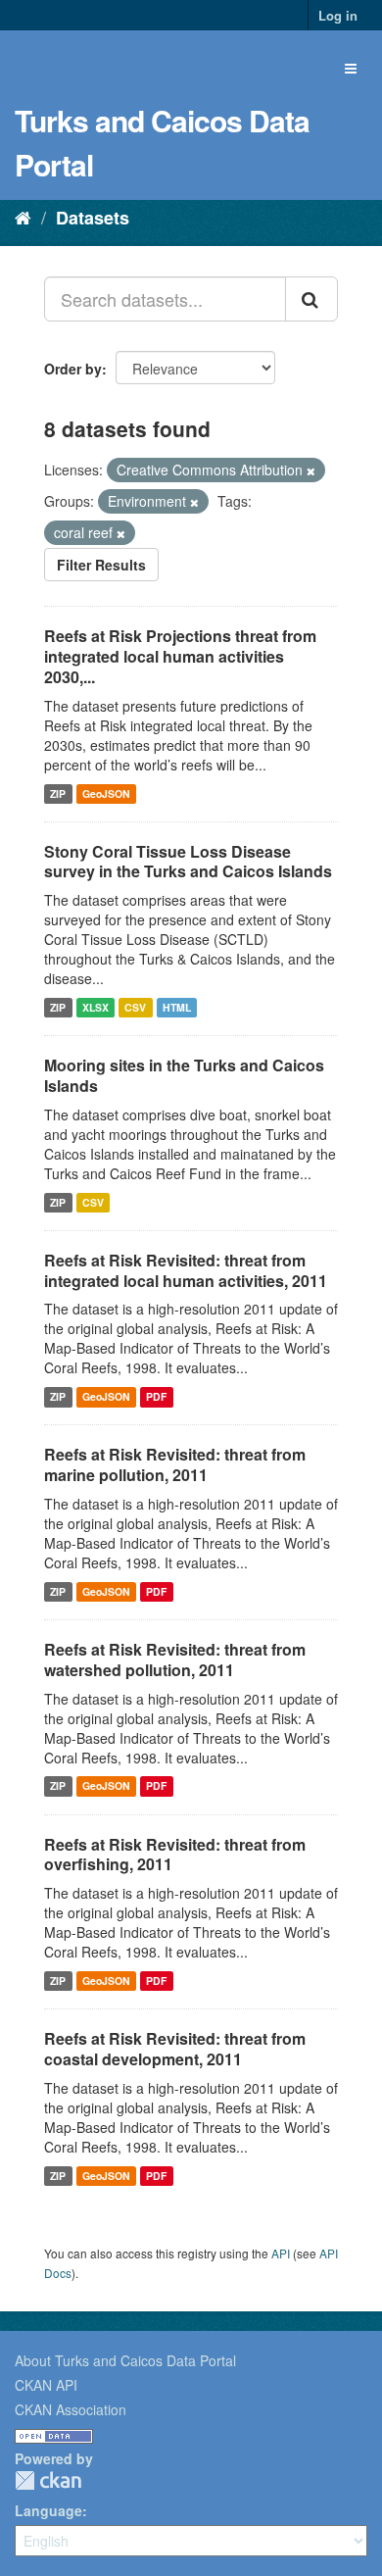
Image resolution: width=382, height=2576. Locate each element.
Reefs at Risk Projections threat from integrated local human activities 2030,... (180, 656)
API (281, 2253)
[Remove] (311, 471)
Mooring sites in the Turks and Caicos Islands (184, 1075)
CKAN (48, 2480)
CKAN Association (71, 2409)
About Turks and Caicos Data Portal (125, 2360)
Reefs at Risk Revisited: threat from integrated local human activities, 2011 (186, 1270)
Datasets (93, 218)
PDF (156, 1396)
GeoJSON (106, 793)
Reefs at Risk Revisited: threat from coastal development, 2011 (175, 2049)
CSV (135, 1007)
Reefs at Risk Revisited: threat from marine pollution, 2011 (175, 1464)
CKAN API (46, 2385)
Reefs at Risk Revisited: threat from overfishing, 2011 (175, 1855)
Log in (338, 15)
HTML (177, 1007)
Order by (73, 369)
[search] (311, 299)
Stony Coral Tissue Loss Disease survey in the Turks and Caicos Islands (188, 862)
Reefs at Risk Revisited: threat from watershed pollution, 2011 (175, 1660)
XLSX (95, 1007)
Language (48, 2510)
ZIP (58, 793)
